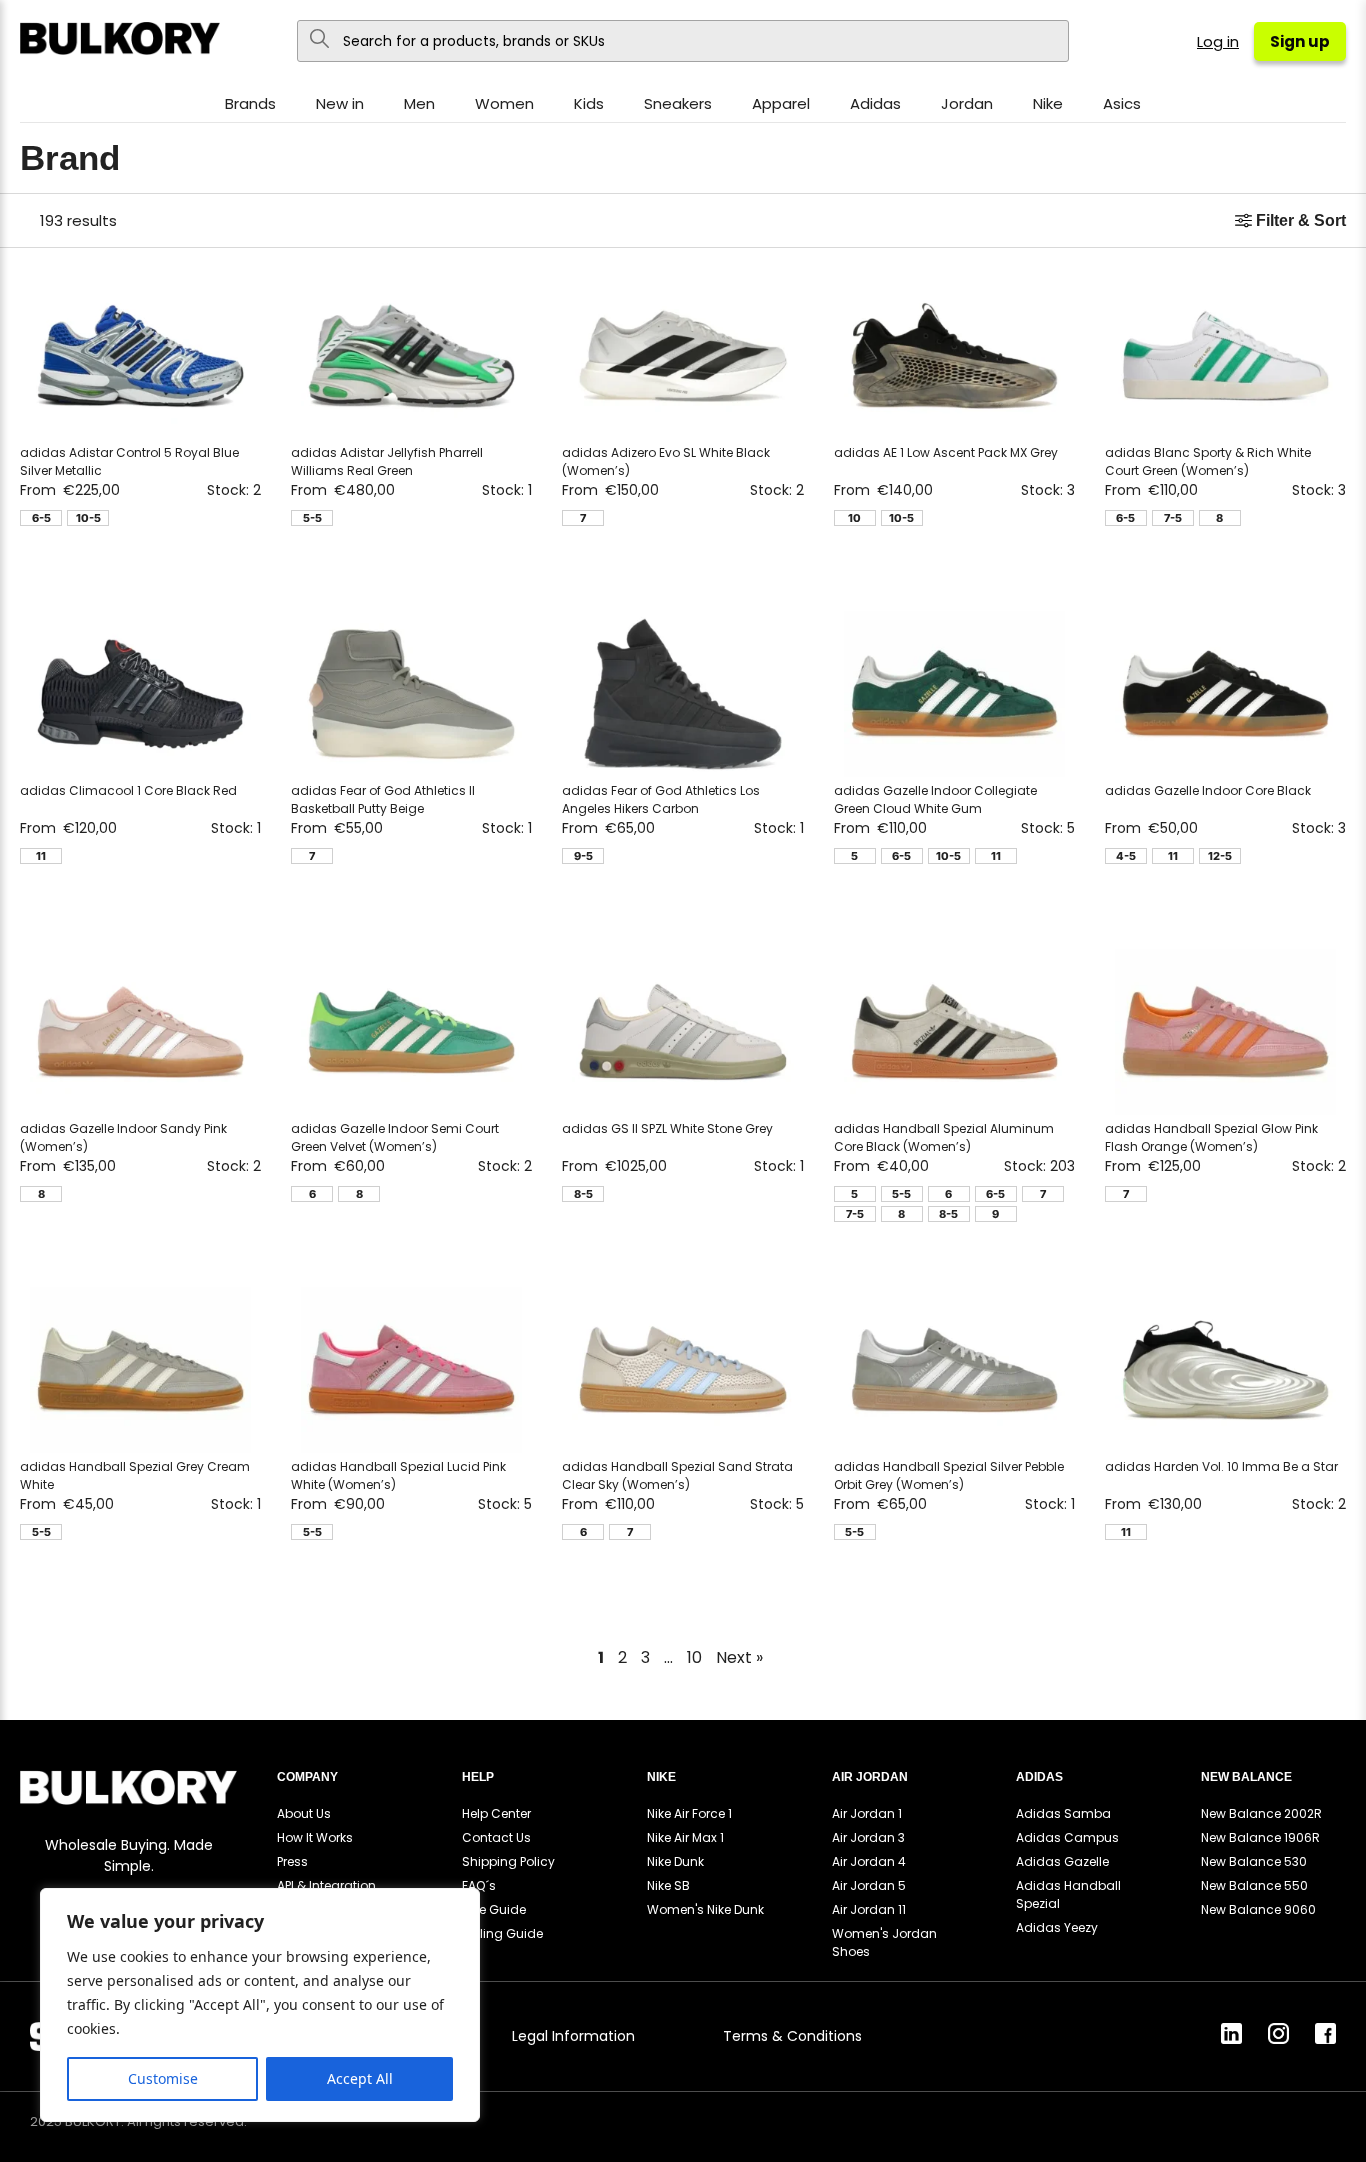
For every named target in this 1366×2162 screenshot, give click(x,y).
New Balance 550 (1254, 1885)
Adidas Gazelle (1062, 1861)
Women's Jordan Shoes (884, 1942)
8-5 (583, 1194)
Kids (589, 103)
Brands (250, 103)
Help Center (496, 1813)
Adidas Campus (1067, 1837)
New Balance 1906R (1260, 1837)
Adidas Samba (1063, 1813)
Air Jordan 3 (868, 1837)
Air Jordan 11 (869, 1909)
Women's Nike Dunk (705, 1909)
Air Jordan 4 (869, 1861)
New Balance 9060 (1258, 1909)
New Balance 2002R (1261, 1813)
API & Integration (326, 1885)
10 (854, 518)
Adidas (875, 103)
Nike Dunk (675, 1861)
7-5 (1173, 518)
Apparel (781, 103)
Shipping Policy (508, 1861)
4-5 (1126, 856)
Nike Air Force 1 (689, 1813)
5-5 (312, 518)
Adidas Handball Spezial (1068, 1894)
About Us (304, 1813)
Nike (1048, 103)
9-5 (583, 856)
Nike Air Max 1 (685, 1837)
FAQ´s (479, 1885)
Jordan (967, 103)
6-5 (41, 518)
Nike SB (668, 1885)
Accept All (360, 2078)
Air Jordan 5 (869, 1885)
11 (41, 856)
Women (504, 103)
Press (292, 1861)
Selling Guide (502, 1933)
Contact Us (496, 1837)
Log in (1218, 41)
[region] (260, 2005)
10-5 (88, 518)
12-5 (1220, 856)
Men (419, 103)
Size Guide (494, 1909)
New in (340, 103)
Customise (163, 2078)
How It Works (315, 1837)
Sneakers (678, 103)
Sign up (1300, 41)
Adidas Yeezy (1057, 1927)
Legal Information (573, 2036)
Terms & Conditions (792, 2036)
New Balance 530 (1254, 1861)
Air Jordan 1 (867, 1813)
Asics (1122, 103)
